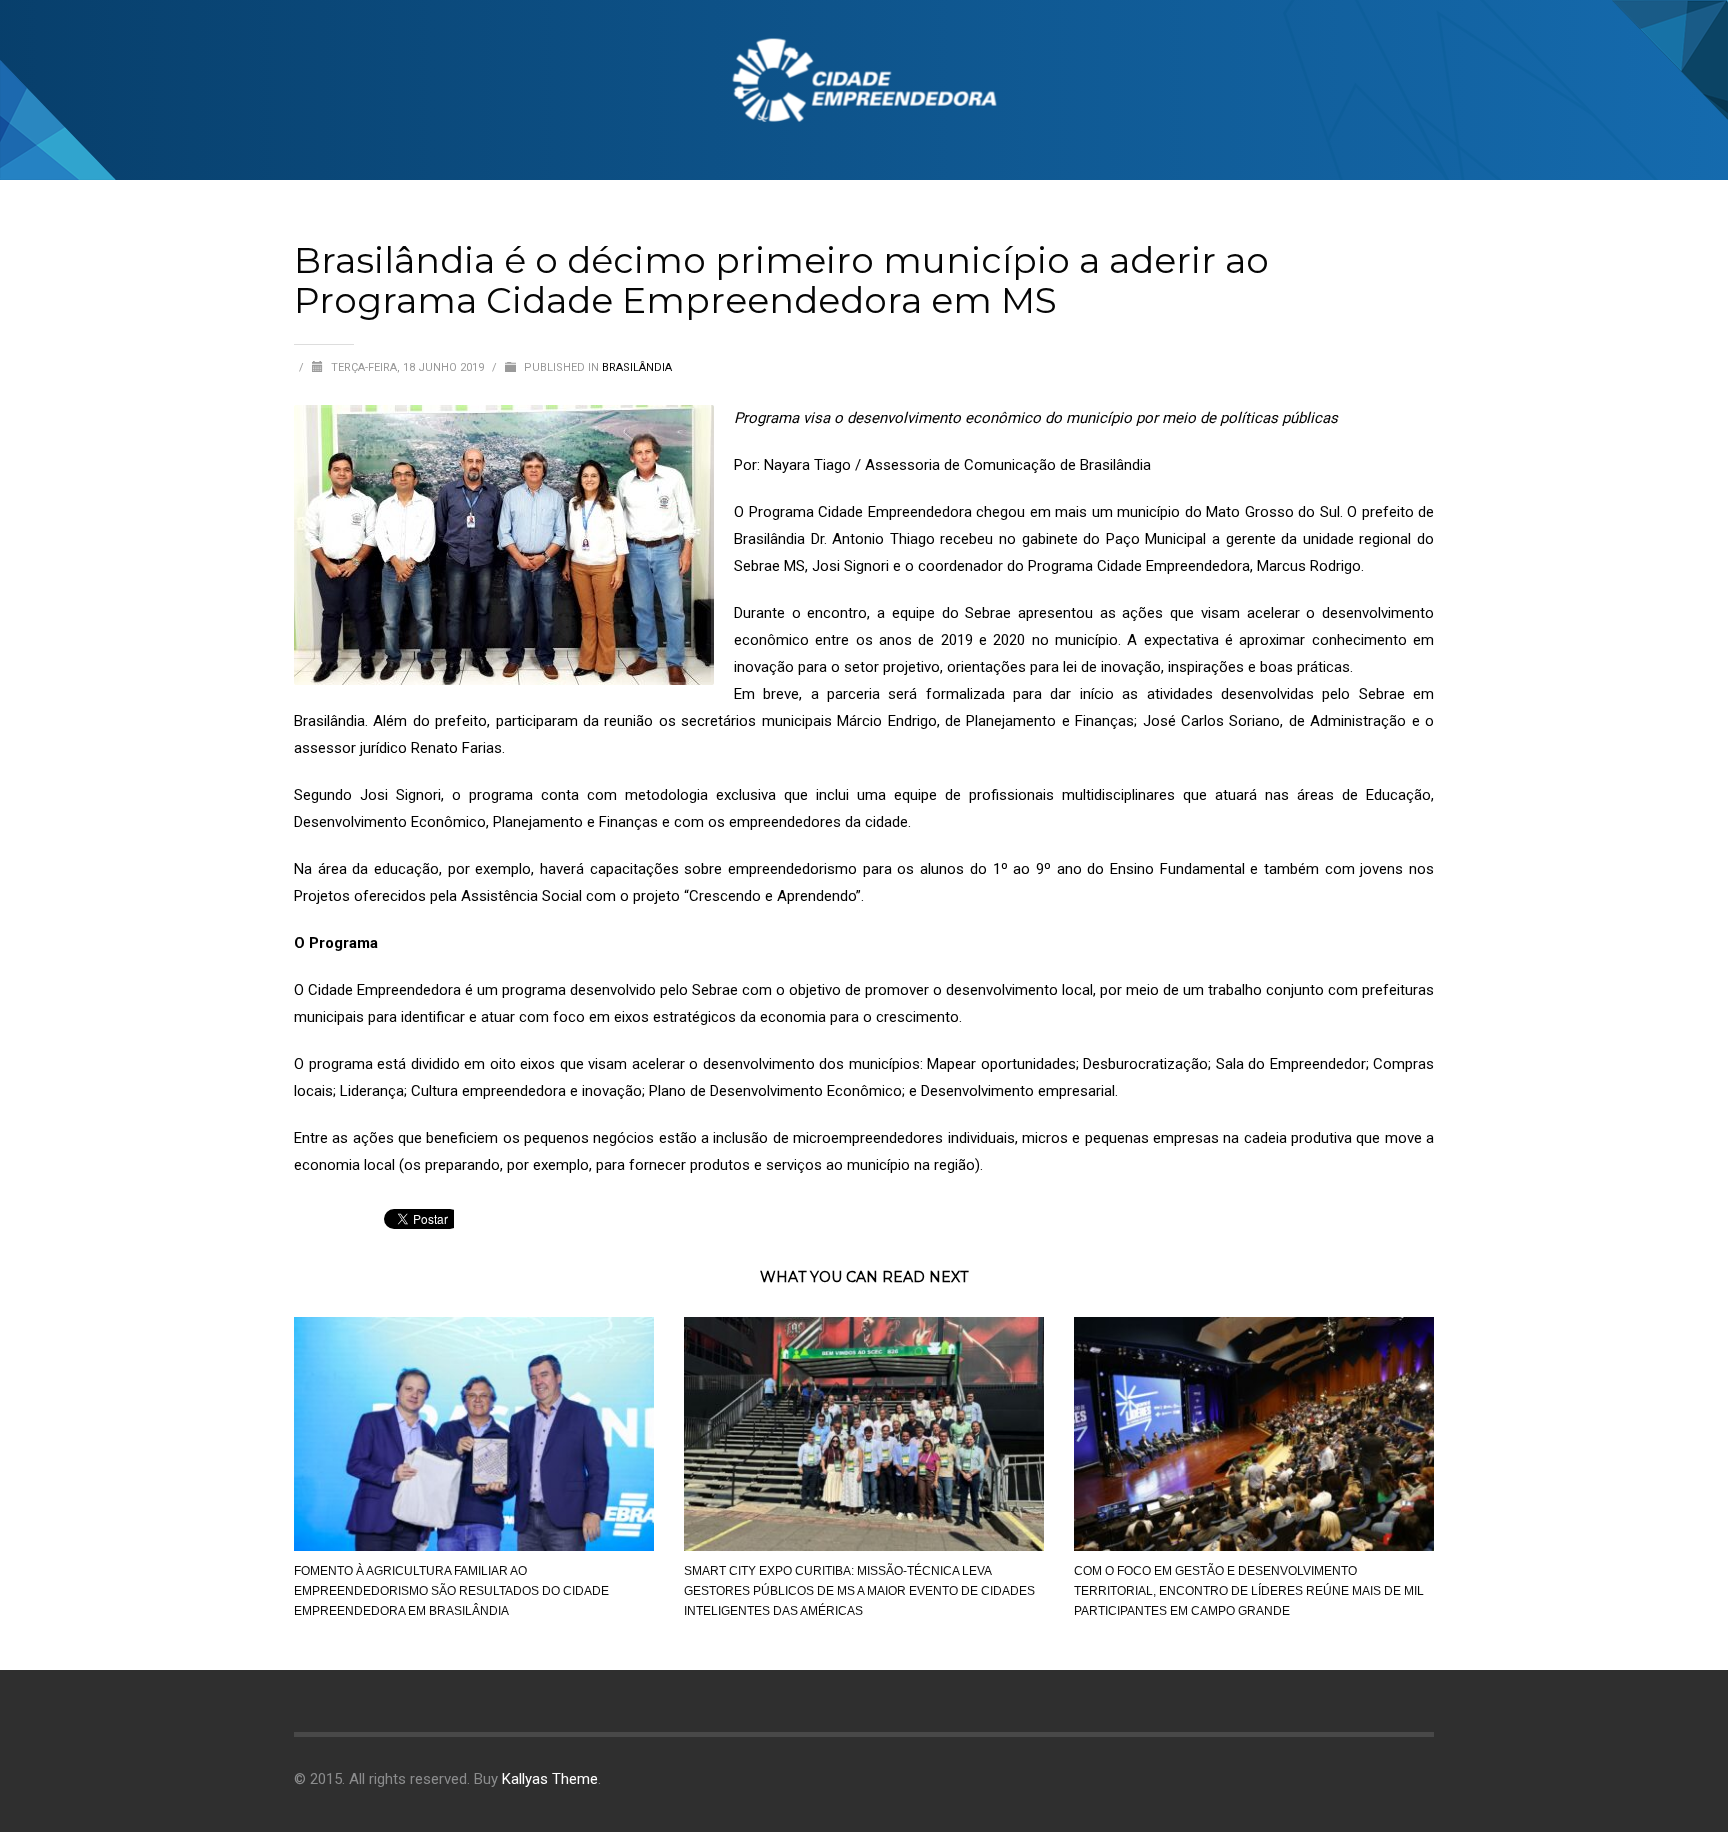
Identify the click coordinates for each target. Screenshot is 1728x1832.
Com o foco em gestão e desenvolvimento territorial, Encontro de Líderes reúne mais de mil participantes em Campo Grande (1249, 1591)
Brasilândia (637, 367)
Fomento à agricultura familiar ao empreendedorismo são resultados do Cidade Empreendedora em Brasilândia (451, 1591)
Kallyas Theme (550, 1779)
